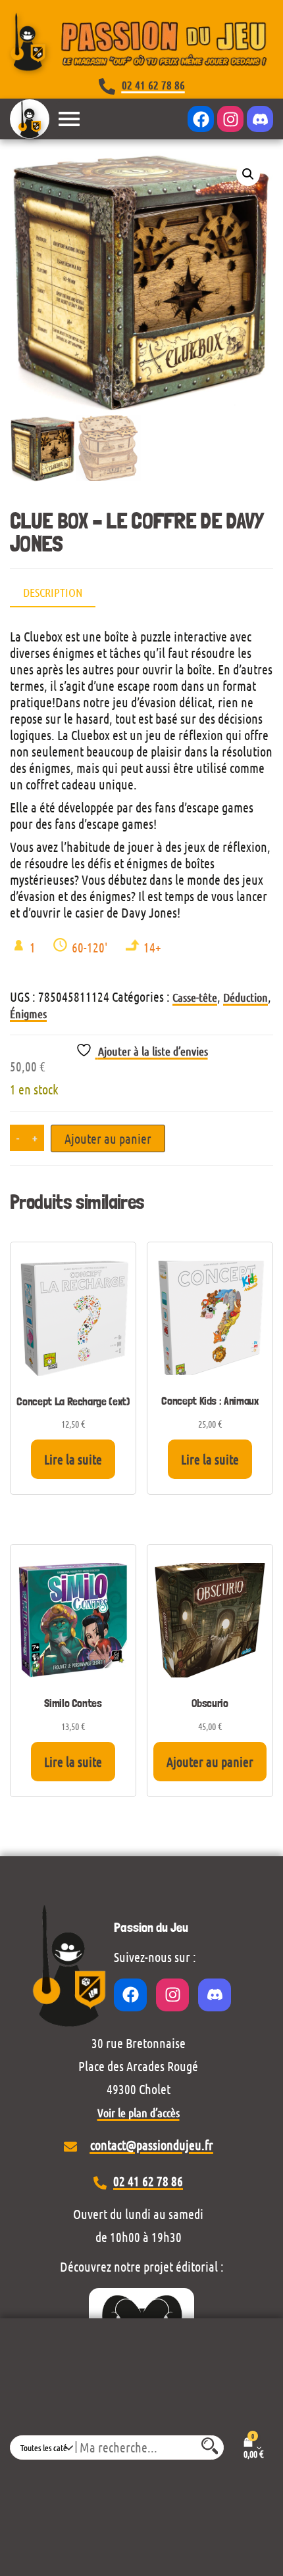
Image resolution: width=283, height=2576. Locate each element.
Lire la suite (73, 1459)
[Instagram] (230, 119)
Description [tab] (53, 592)
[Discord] (260, 119)
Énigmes (28, 1014)
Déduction (245, 997)
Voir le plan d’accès (139, 2113)
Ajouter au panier (108, 1138)
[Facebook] (201, 119)
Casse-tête (195, 997)
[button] (248, 174)
